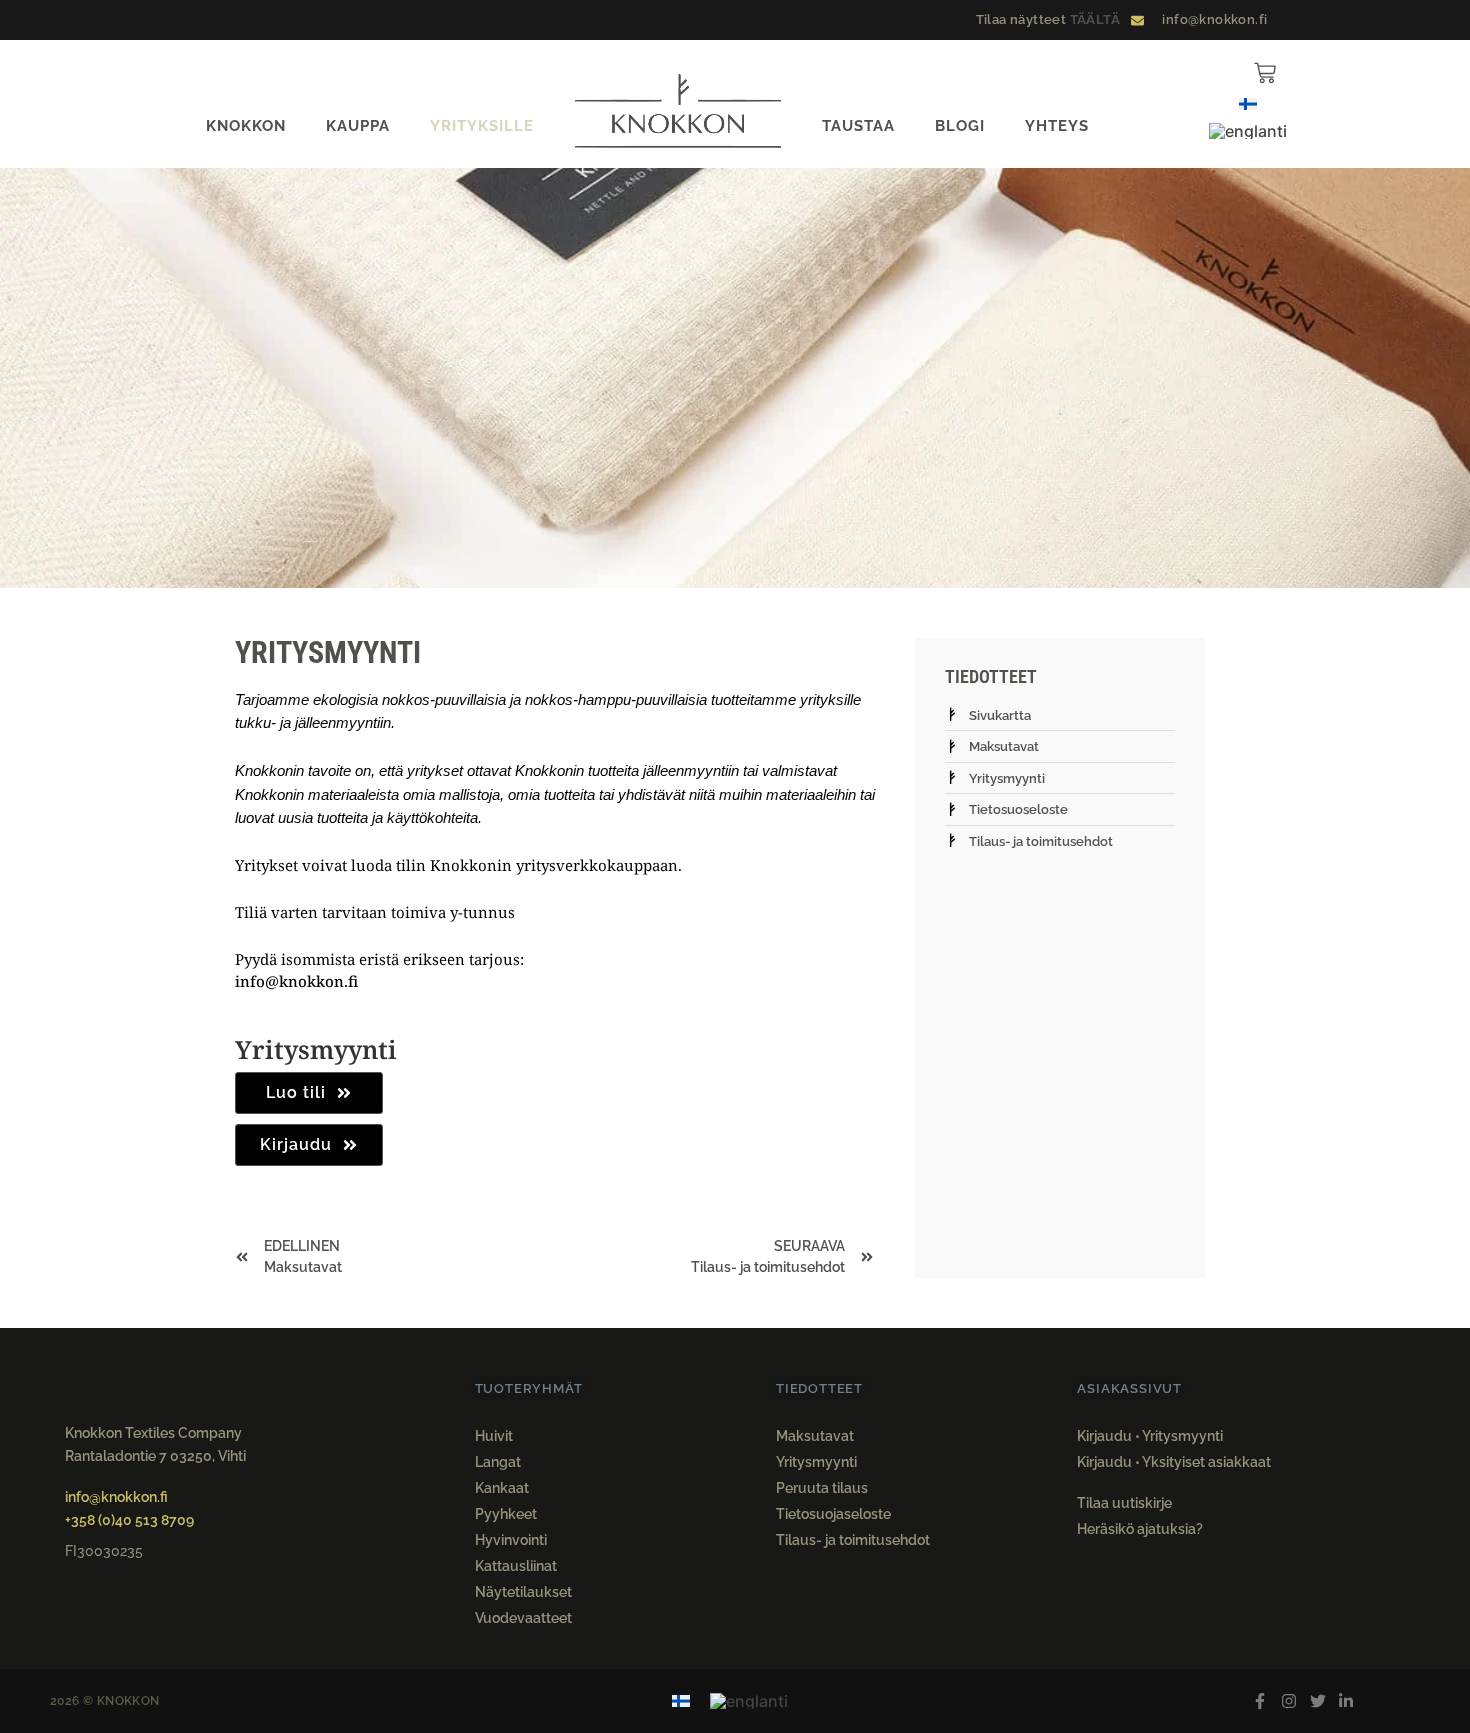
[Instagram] (1288, 1701)
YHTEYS (1057, 126)
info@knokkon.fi (296, 981)
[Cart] (1265, 73)
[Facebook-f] (1260, 1701)
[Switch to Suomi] (1248, 102)
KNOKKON (246, 126)
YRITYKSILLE (482, 126)
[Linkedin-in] (1346, 1701)
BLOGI (960, 126)
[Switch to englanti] (1248, 130)
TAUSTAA (858, 126)
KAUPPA (358, 126)
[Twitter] (1317, 1701)
